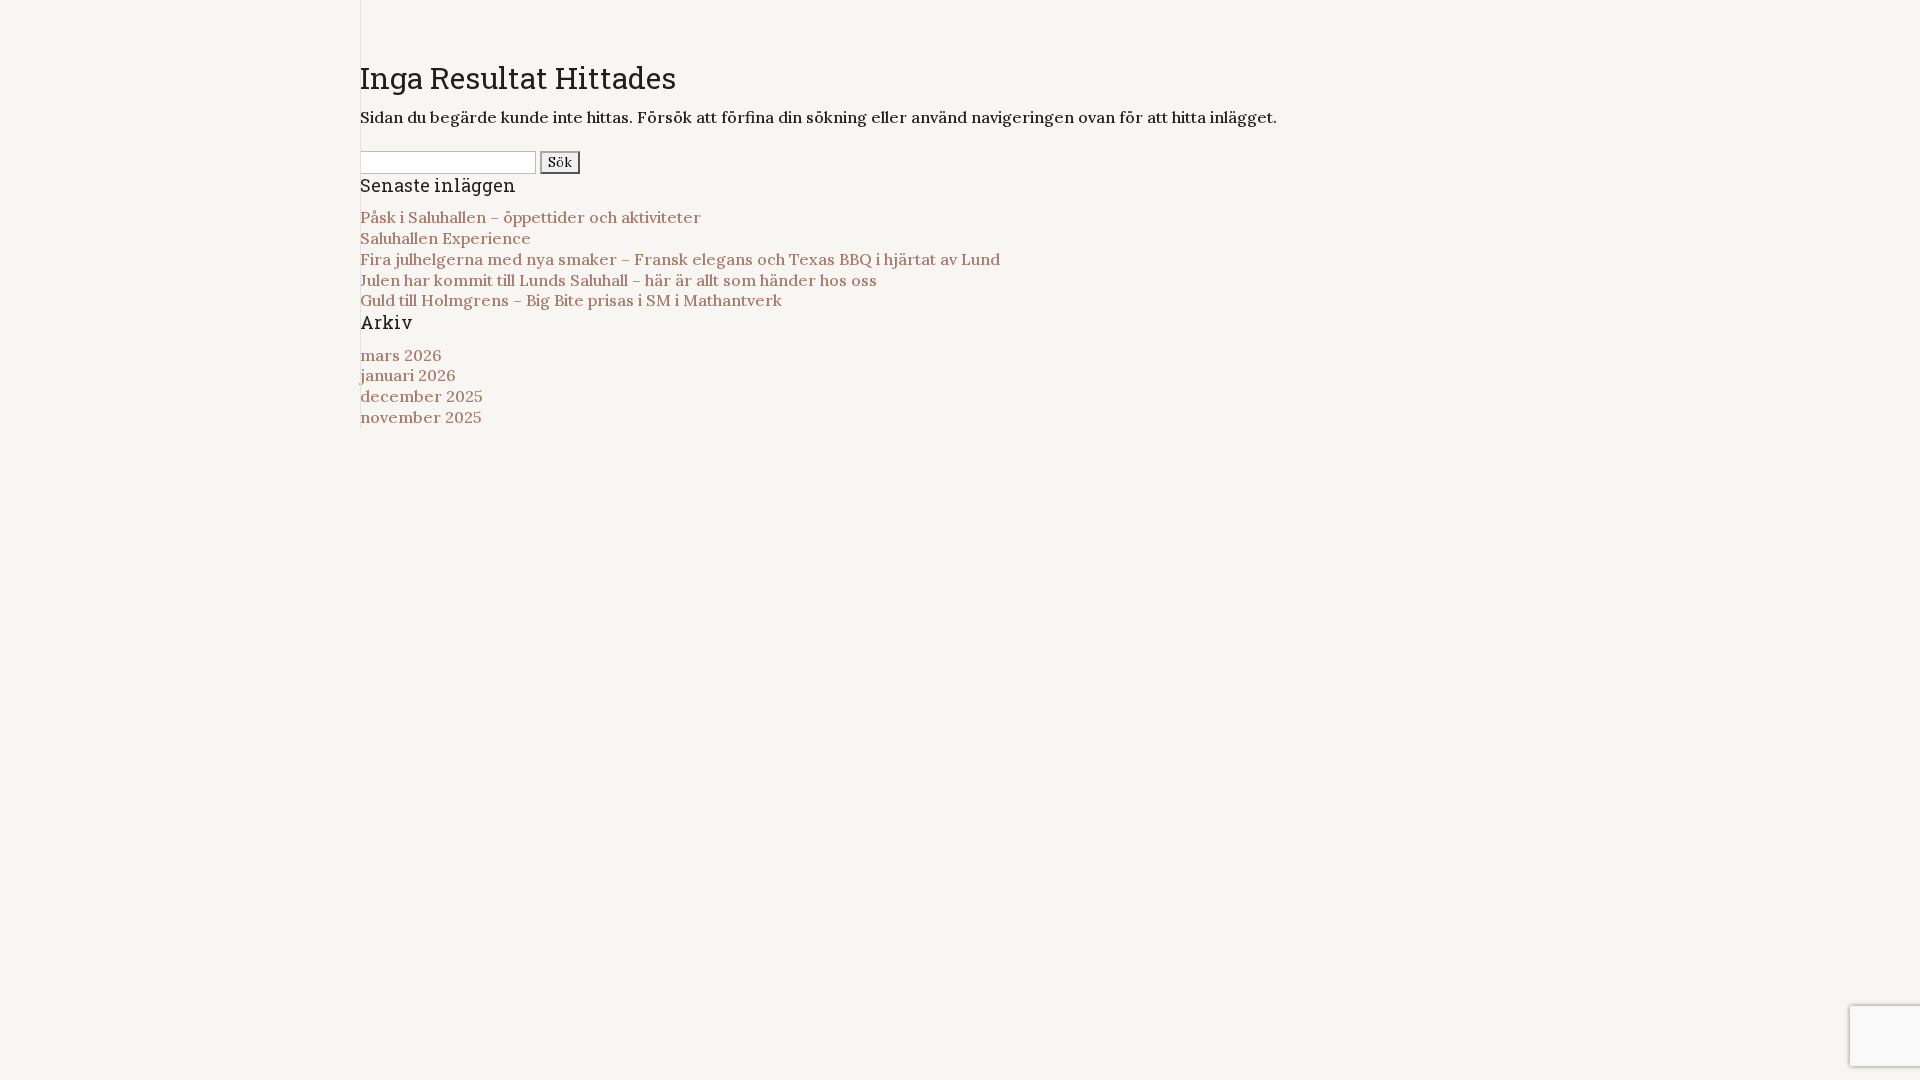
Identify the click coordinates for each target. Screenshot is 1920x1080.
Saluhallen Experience (445, 238)
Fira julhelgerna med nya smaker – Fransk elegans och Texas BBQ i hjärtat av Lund (680, 259)
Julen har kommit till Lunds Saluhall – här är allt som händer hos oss (618, 280)
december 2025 (421, 396)
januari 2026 (408, 375)
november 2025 (421, 417)
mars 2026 (401, 355)
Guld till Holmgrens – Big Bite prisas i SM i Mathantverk (571, 300)
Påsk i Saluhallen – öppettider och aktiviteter (532, 217)
